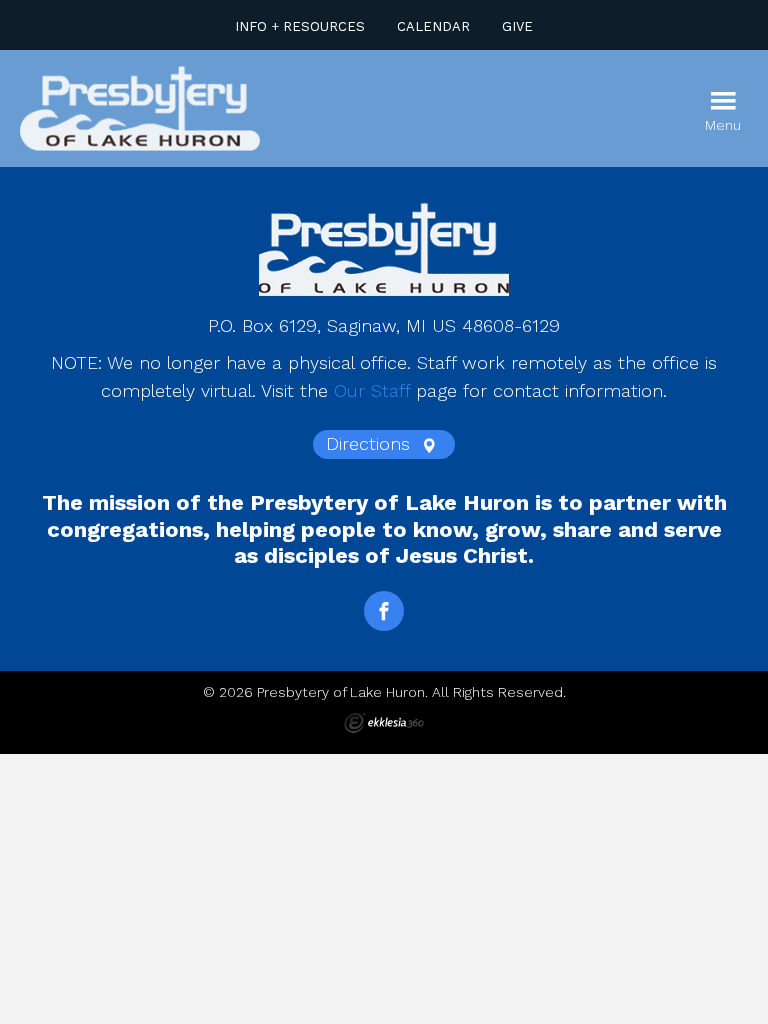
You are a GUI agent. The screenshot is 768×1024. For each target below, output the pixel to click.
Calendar (433, 26)
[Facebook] (384, 611)
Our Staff (372, 390)
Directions (371, 443)
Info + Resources (300, 26)
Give (517, 26)
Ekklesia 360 (384, 723)
